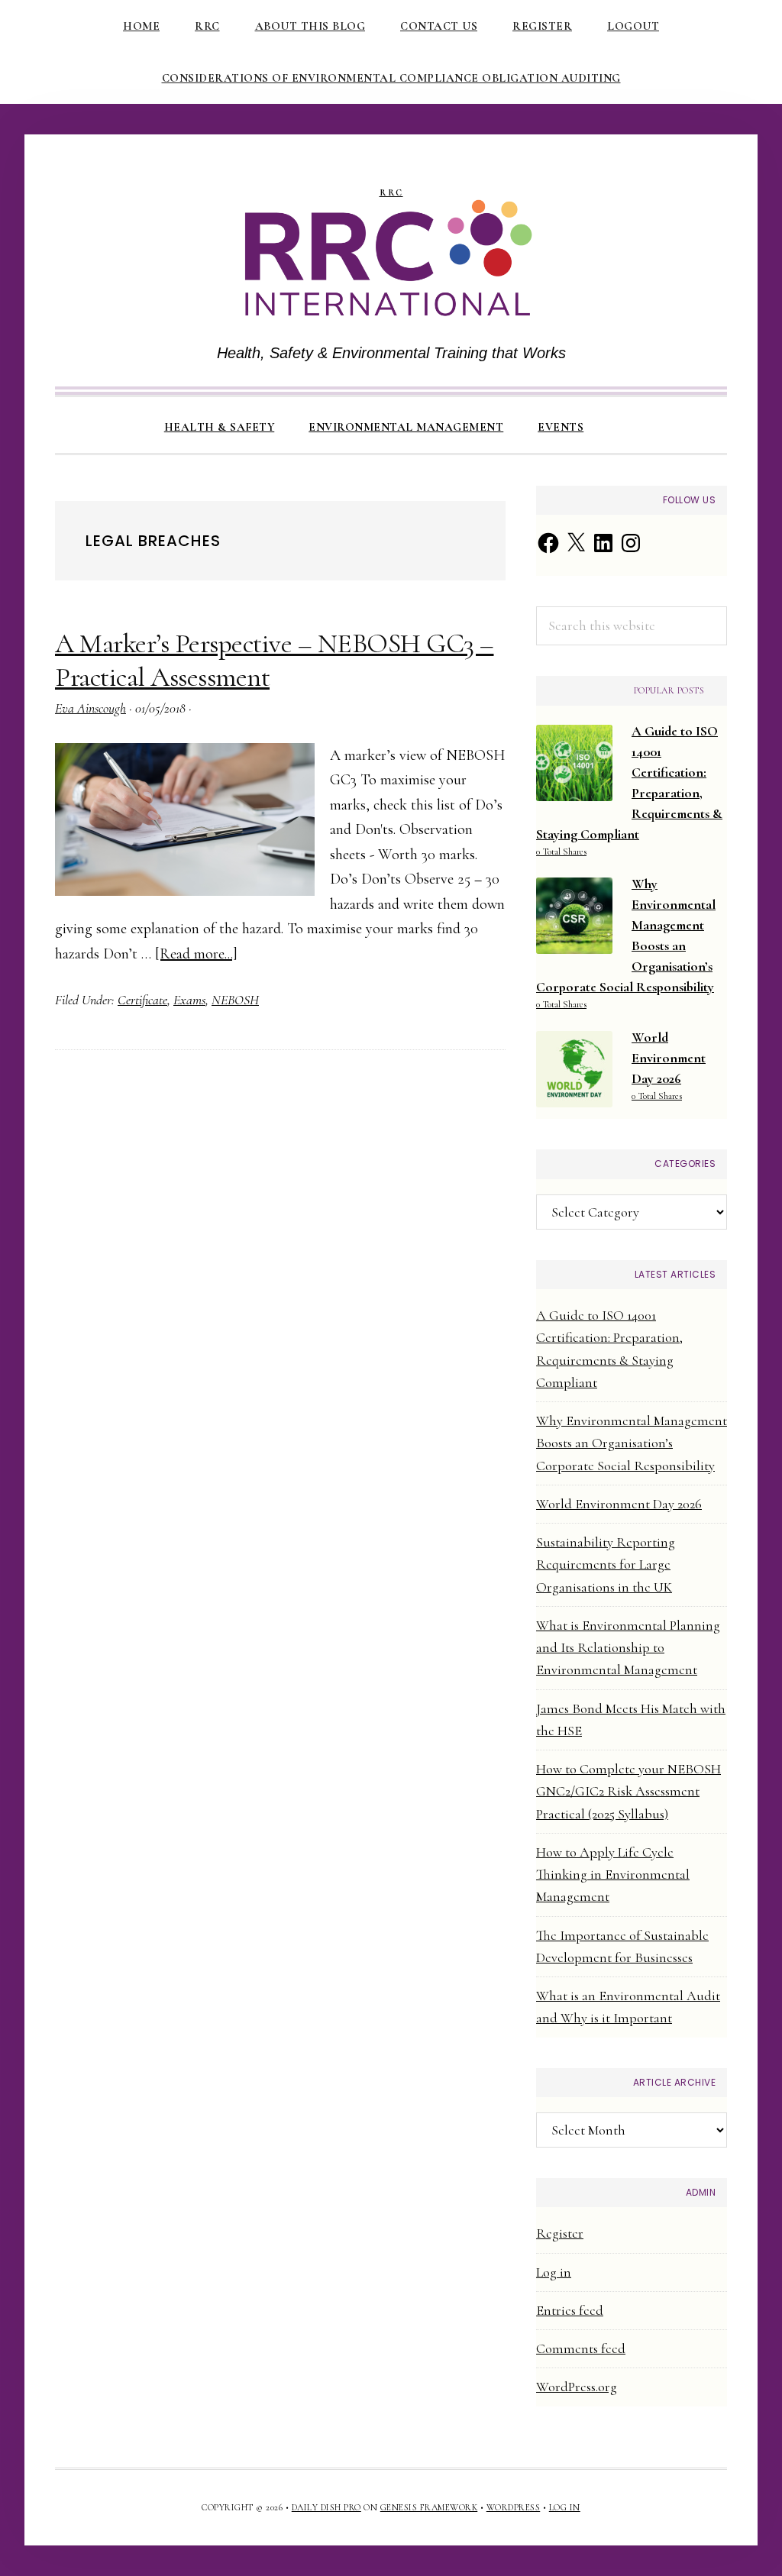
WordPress (514, 2507)
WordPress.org (577, 2387)
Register (560, 2233)
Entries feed (570, 2310)
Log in (554, 2272)
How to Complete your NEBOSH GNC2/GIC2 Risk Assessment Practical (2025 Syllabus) (629, 1791)
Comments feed (581, 2348)
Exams (189, 1000)
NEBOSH (235, 1000)
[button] (618, 414)
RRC (391, 193)
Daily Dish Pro (326, 2507)
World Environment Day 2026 (619, 1504)
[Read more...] (196, 954)
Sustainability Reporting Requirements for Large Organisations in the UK (606, 1564)
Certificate (142, 1000)
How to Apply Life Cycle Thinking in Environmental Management (613, 1875)
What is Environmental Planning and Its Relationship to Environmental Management (628, 1648)
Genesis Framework (429, 2507)
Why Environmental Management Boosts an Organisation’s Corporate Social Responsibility (632, 1443)
